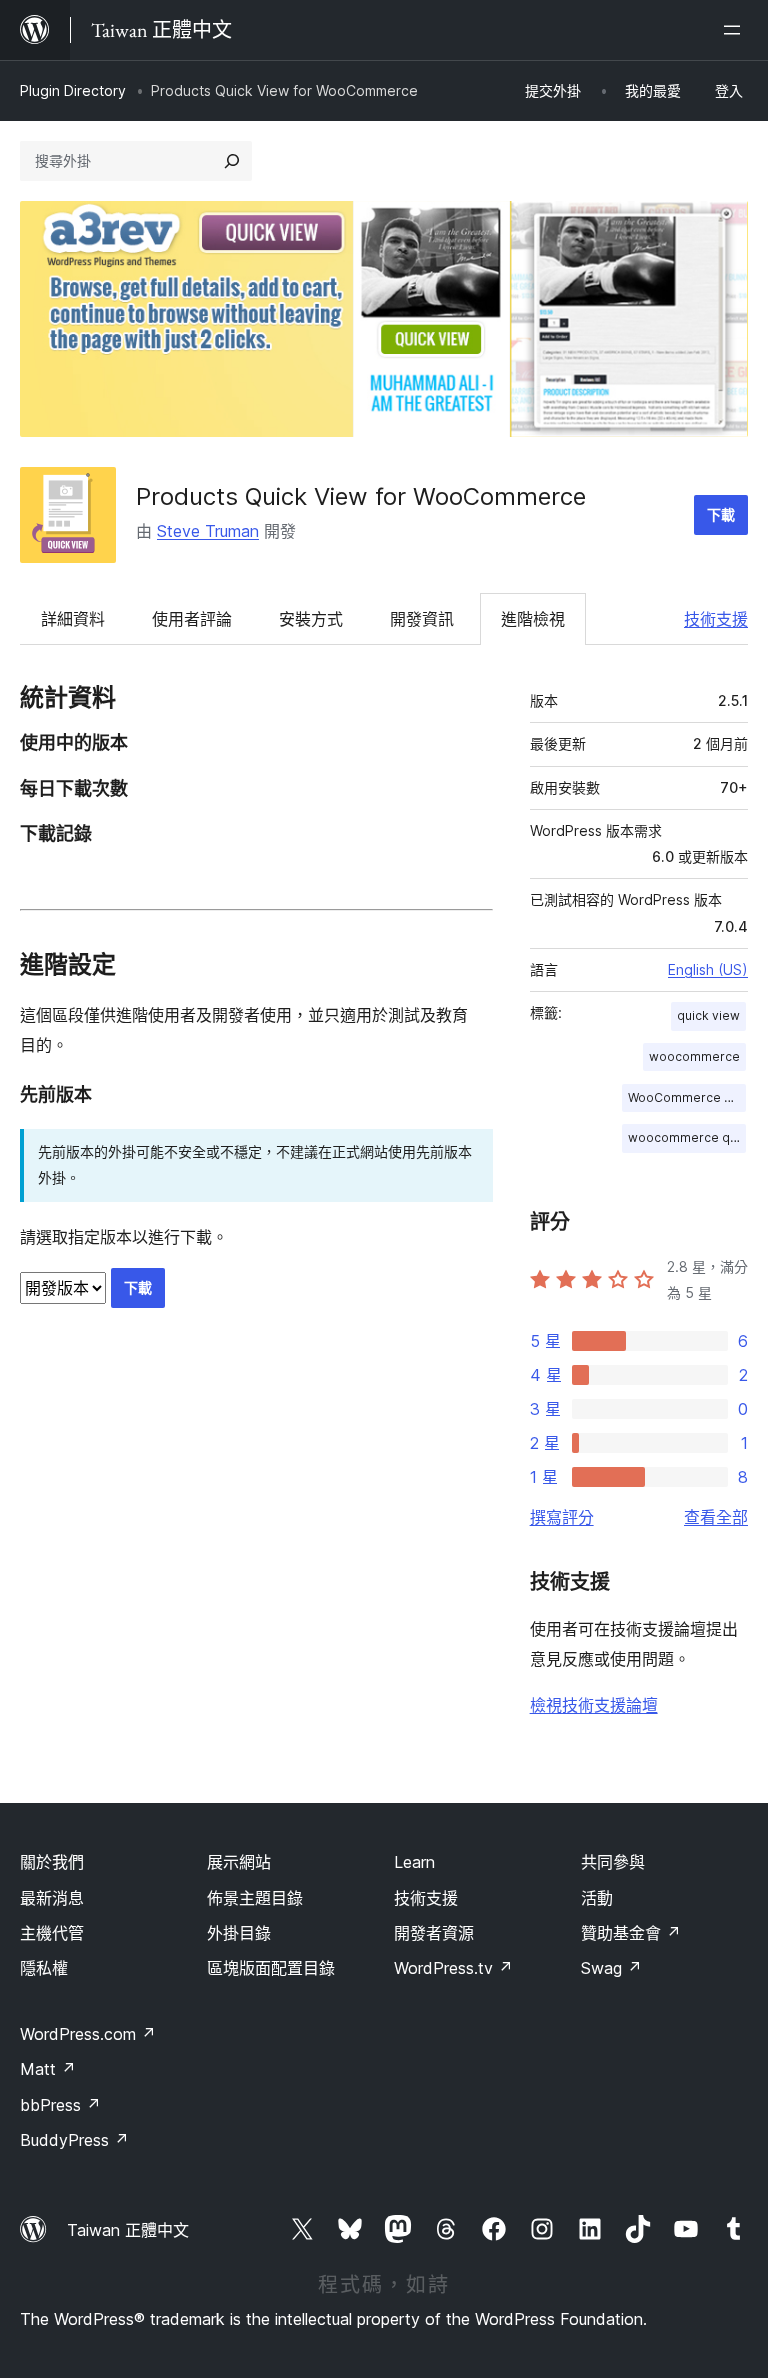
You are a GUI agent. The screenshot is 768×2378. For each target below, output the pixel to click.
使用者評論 (192, 619)
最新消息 (52, 1898)
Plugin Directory (73, 90)
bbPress (60, 2105)
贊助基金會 (631, 1933)
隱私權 (44, 1968)
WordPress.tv (453, 1968)
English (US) (708, 969)
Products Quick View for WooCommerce (361, 496)
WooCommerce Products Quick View (687, 1097)
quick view (708, 1015)
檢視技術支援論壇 (594, 1705)
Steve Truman (208, 531)
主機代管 (52, 1933)
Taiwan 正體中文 (128, 2230)
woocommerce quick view (687, 1137)
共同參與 (613, 1862)
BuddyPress (74, 2140)
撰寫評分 (562, 1517)
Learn (414, 1862)
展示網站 (239, 1862)
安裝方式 (311, 619)
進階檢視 (533, 619)
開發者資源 (434, 1933)
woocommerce (694, 1056)
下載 (721, 514)
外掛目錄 (239, 1933)
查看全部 (716, 1517)
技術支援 (716, 619)
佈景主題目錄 (255, 1898)
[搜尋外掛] (232, 161)
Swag (611, 1968)
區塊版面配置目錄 (271, 1968)
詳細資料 (73, 619)
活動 (597, 1898)
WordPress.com (88, 2034)
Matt (48, 2069)
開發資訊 (422, 619)
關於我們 (52, 1862)
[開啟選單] (736, 30)
